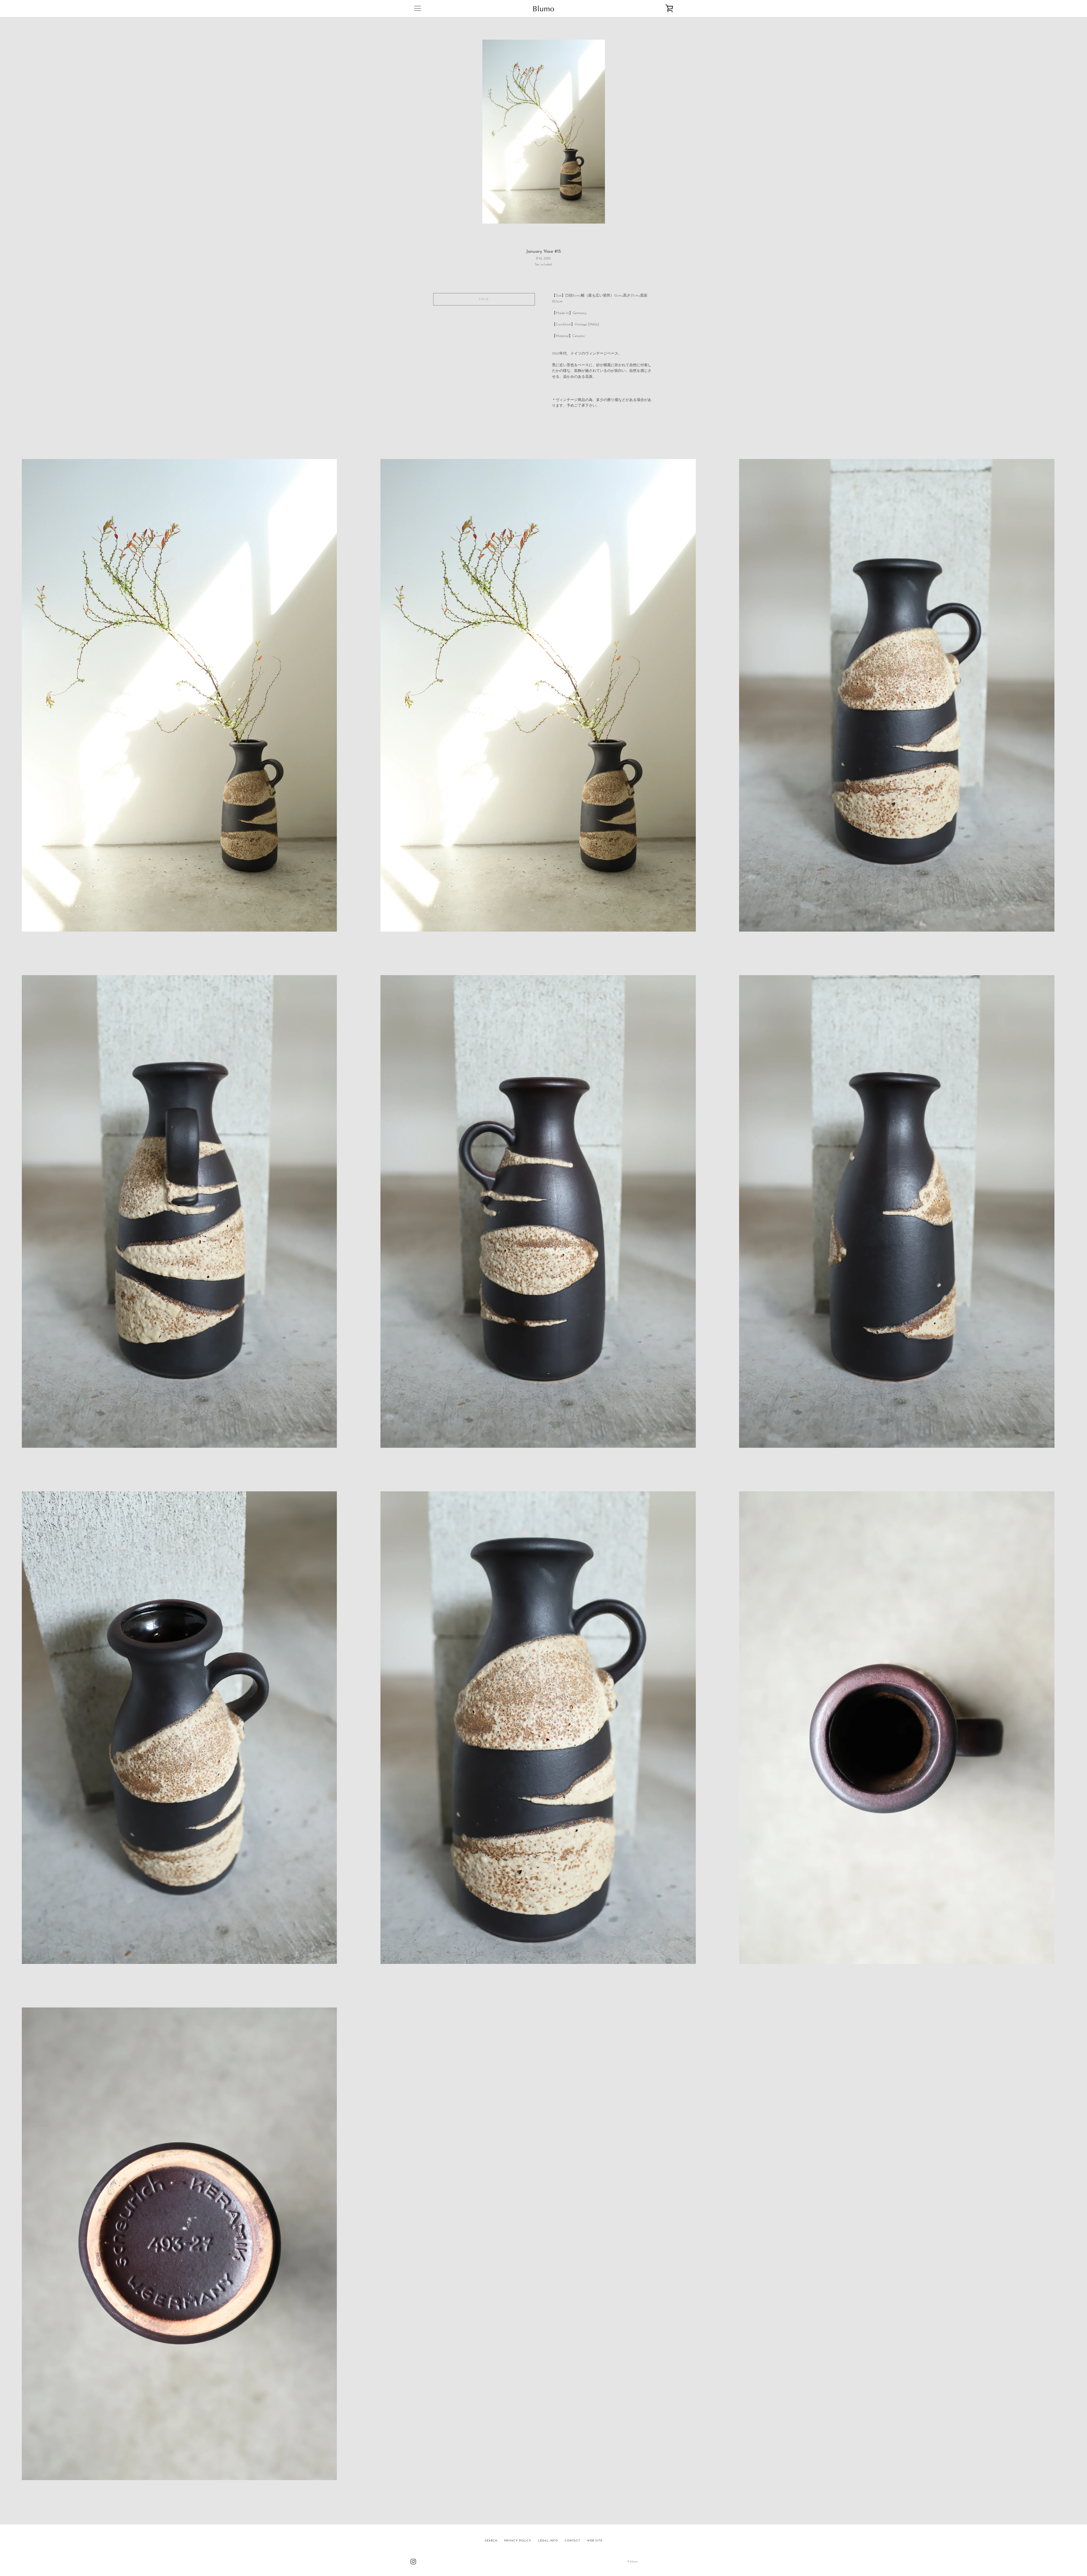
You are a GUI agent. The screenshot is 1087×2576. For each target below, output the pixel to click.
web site (595, 2541)
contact (573, 2541)
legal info (548, 2541)
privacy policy (518, 2541)
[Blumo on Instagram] (413, 2561)
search (491, 2541)
